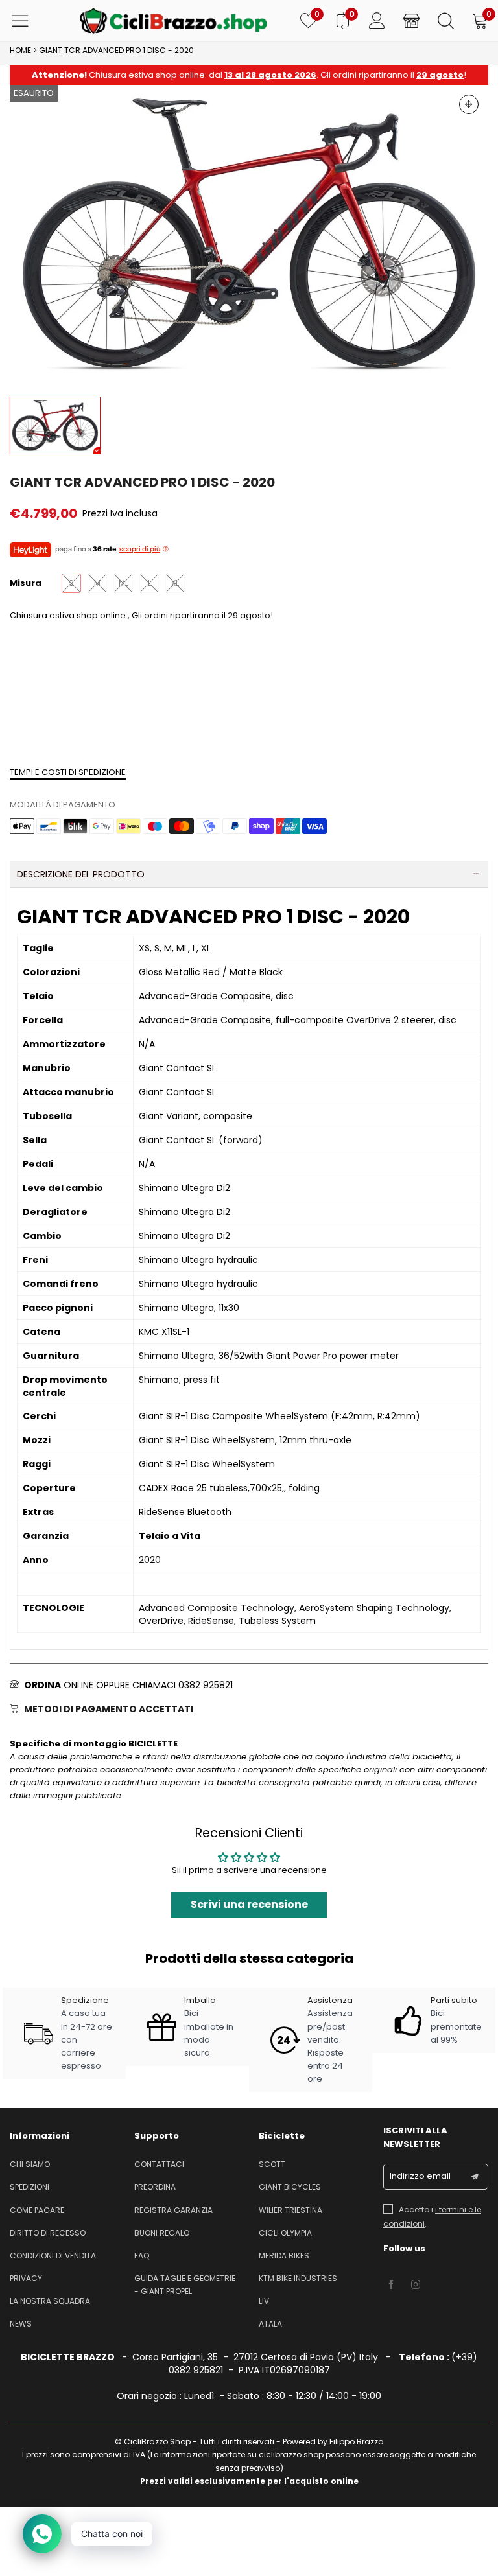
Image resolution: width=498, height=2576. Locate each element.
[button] (475, 2177)
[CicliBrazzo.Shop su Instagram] (416, 2285)
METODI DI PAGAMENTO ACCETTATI (109, 1709)
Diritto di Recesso (48, 2233)
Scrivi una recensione (249, 1904)
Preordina (155, 2187)
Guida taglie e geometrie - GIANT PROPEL (185, 2285)
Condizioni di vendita (53, 2256)
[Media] (469, 104)
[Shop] (411, 21)
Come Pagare (37, 2210)
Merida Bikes (284, 2256)
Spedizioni (30, 2187)
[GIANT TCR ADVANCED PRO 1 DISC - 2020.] (249, 234)
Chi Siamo (30, 2164)
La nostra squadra (50, 2301)
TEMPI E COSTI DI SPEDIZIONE (68, 772)
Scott (272, 2164)
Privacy (26, 2278)
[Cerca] (446, 21)
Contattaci (159, 2164)
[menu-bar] (28, 21)
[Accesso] (377, 21)
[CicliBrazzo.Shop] (173, 21)
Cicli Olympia (285, 2233)
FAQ (142, 2256)
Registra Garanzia (173, 2210)
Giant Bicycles (290, 2187)
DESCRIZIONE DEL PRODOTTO (81, 874)
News (21, 2324)
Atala (270, 2324)
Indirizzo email (420, 2176)
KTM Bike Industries (298, 2278)
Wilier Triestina (290, 2210)
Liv (264, 2301)
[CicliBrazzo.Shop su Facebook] (391, 2285)
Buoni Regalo (162, 2233)
